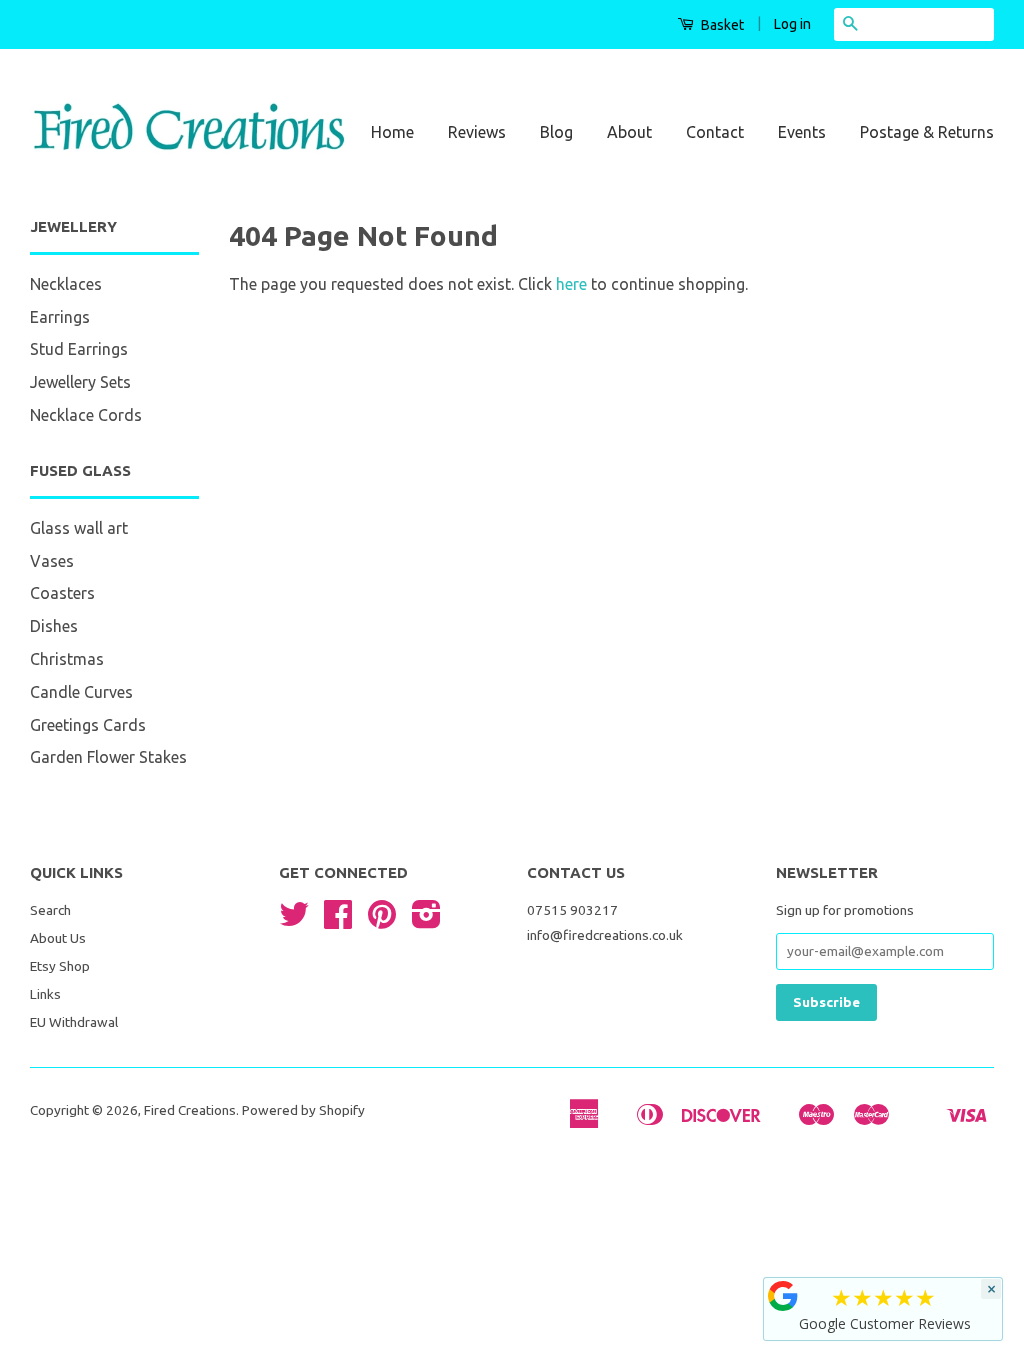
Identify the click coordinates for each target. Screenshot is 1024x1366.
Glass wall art (79, 528)
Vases (52, 561)
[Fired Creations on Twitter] (294, 921)
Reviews (477, 132)
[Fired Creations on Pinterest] (382, 921)
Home (392, 132)
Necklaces (66, 284)
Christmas (67, 659)
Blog (556, 132)
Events (802, 132)
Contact (715, 132)
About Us (58, 938)
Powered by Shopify (303, 1110)
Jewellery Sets (80, 382)
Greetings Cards (88, 725)
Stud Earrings (79, 349)
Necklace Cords (86, 415)
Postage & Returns (927, 132)
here (571, 284)
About (629, 132)
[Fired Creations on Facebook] (338, 921)
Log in (792, 24)
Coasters (62, 593)
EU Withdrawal (74, 1022)
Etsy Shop (60, 966)
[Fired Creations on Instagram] (426, 921)
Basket (721, 25)
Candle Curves (81, 692)
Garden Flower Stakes (108, 757)
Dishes (54, 626)
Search (50, 910)
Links (45, 994)
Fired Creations (190, 1110)
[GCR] (783, 1296)
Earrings (60, 317)
